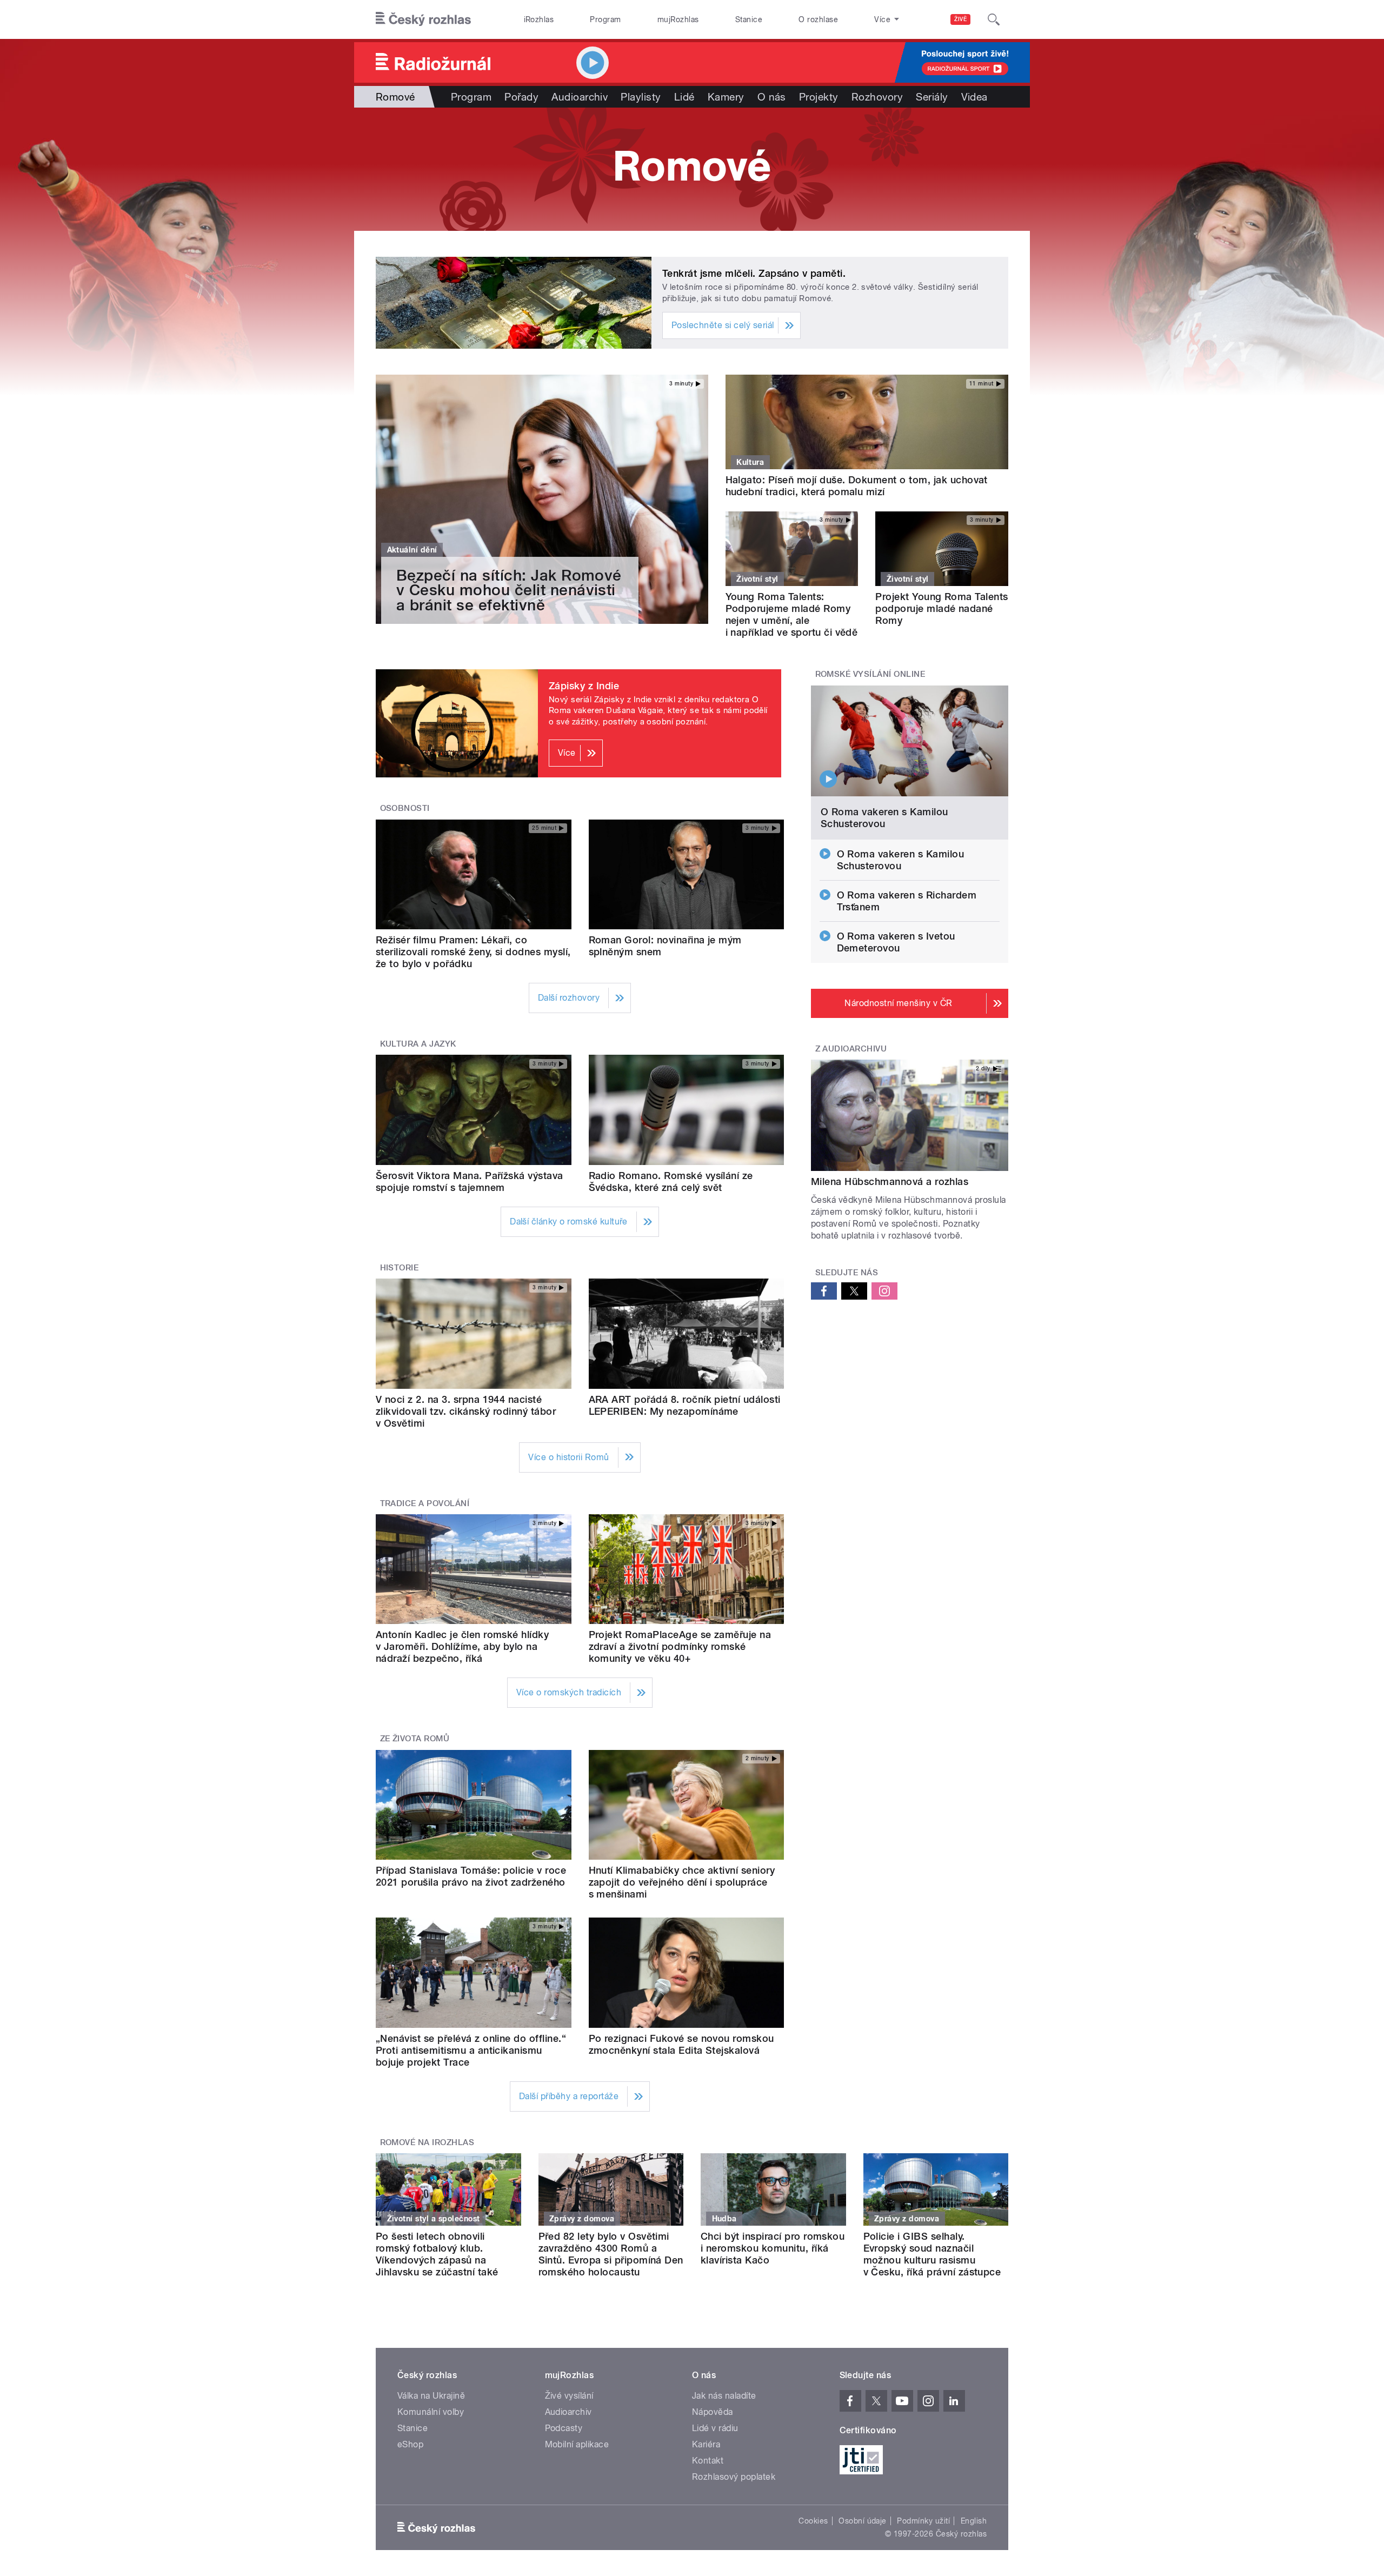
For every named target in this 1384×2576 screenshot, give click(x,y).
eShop (410, 2444)
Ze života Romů (415, 1739)
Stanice (749, 19)
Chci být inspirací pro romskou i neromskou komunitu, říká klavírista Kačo (773, 2248)
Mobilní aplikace (577, 2444)
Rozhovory (877, 97)
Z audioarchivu (851, 1049)
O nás (772, 97)
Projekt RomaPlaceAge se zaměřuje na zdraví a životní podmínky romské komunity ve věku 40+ (680, 1646)
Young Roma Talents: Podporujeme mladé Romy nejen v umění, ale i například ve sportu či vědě (792, 614)
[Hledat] (994, 19)
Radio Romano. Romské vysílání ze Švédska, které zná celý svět (671, 1182)
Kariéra (706, 2444)
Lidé (684, 97)
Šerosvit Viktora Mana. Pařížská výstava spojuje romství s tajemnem (470, 1182)
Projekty (819, 97)
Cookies (813, 2521)
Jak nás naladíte (724, 2396)
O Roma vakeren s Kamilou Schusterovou (884, 818)
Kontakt (708, 2461)
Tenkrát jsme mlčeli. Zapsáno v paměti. (754, 273)
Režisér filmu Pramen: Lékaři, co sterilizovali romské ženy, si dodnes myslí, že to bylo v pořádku (473, 952)
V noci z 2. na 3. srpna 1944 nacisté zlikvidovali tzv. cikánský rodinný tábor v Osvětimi (466, 1411)
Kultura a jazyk (418, 1044)
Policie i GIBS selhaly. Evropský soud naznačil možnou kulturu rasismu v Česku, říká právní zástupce (932, 2254)
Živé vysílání (569, 2396)
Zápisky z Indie (584, 686)
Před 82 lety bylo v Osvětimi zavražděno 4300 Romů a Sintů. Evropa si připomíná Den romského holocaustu (611, 2254)
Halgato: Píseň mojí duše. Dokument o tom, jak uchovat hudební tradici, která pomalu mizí (857, 486)
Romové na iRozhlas (427, 2142)
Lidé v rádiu (715, 2428)
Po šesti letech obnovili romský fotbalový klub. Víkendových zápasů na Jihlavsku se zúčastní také (437, 2254)
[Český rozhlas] (423, 19)
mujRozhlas (678, 19)
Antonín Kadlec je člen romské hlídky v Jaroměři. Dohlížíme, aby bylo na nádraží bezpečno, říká (462, 1646)
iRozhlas (539, 19)
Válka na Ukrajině (431, 2396)
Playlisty (641, 97)
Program (605, 19)
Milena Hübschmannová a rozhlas (890, 1182)
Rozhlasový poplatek (734, 2477)
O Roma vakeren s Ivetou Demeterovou (896, 942)
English (974, 2521)
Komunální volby (431, 2412)
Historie (400, 1268)
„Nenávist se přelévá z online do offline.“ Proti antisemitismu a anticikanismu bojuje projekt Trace (471, 2050)
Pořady (521, 97)
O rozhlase (818, 19)
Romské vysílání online (870, 674)
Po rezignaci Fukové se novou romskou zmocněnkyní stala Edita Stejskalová (681, 2044)
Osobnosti (405, 808)
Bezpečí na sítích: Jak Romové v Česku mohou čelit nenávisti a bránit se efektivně (509, 590)
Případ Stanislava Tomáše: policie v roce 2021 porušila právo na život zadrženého (471, 1876)
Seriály (932, 97)
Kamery (726, 97)
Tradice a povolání (425, 1503)
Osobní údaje (863, 2521)
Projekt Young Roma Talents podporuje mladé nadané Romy (941, 608)
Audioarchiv (580, 97)
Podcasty (564, 2428)
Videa (974, 97)
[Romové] (692, 169)
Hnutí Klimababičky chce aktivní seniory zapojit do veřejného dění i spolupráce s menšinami (682, 1882)
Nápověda (713, 2412)
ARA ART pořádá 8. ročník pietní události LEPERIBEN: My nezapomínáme (685, 1405)
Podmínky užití (923, 2521)
